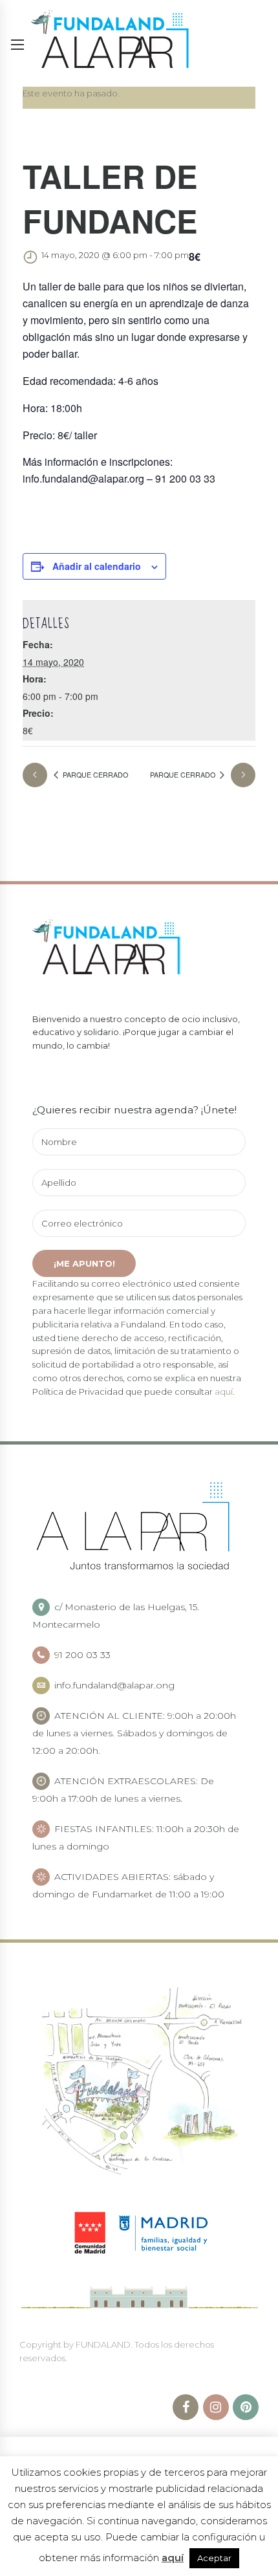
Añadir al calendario (97, 566)
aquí (224, 1392)
